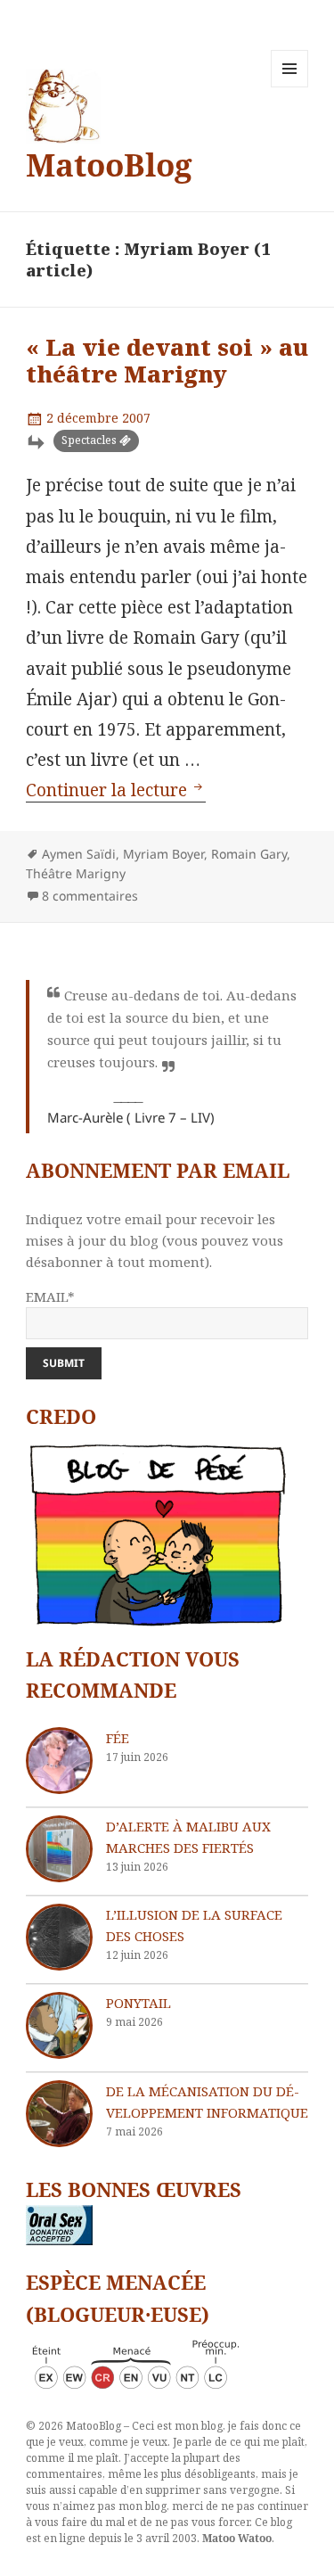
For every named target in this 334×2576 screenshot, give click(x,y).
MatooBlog (109, 165)
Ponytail (138, 2003)
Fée (118, 1738)
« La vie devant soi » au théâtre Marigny (167, 360)
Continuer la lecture (116, 790)
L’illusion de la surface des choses (194, 1925)
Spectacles (89, 440)
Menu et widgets (290, 87)
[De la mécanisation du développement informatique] (59, 2114)
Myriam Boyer (163, 854)
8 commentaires (90, 896)
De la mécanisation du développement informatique (207, 2102)
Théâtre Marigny (76, 873)
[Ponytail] (59, 2025)
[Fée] (59, 1761)
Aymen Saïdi (79, 854)
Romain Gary (249, 854)
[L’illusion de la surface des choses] (59, 1937)
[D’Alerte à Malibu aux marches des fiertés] (59, 1849)
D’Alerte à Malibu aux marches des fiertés (188, 1837)
